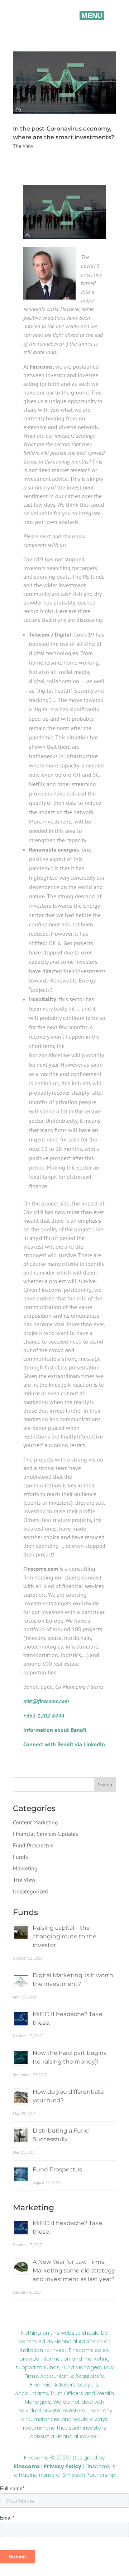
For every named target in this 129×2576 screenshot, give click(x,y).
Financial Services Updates (46, 1834)
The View (23, 146)
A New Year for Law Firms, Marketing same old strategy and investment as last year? (74, 2270)
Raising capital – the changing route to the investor (64, 1936)
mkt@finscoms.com (47, 1701)
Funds (20, 1857)
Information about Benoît (55, 1730)
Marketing (25, 1868)
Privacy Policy (63, 2466)
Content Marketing (35, 1822)
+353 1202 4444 (44, 1715)
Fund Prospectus (33, 1845)
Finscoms (27, 2466)
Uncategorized (30, 1891)
